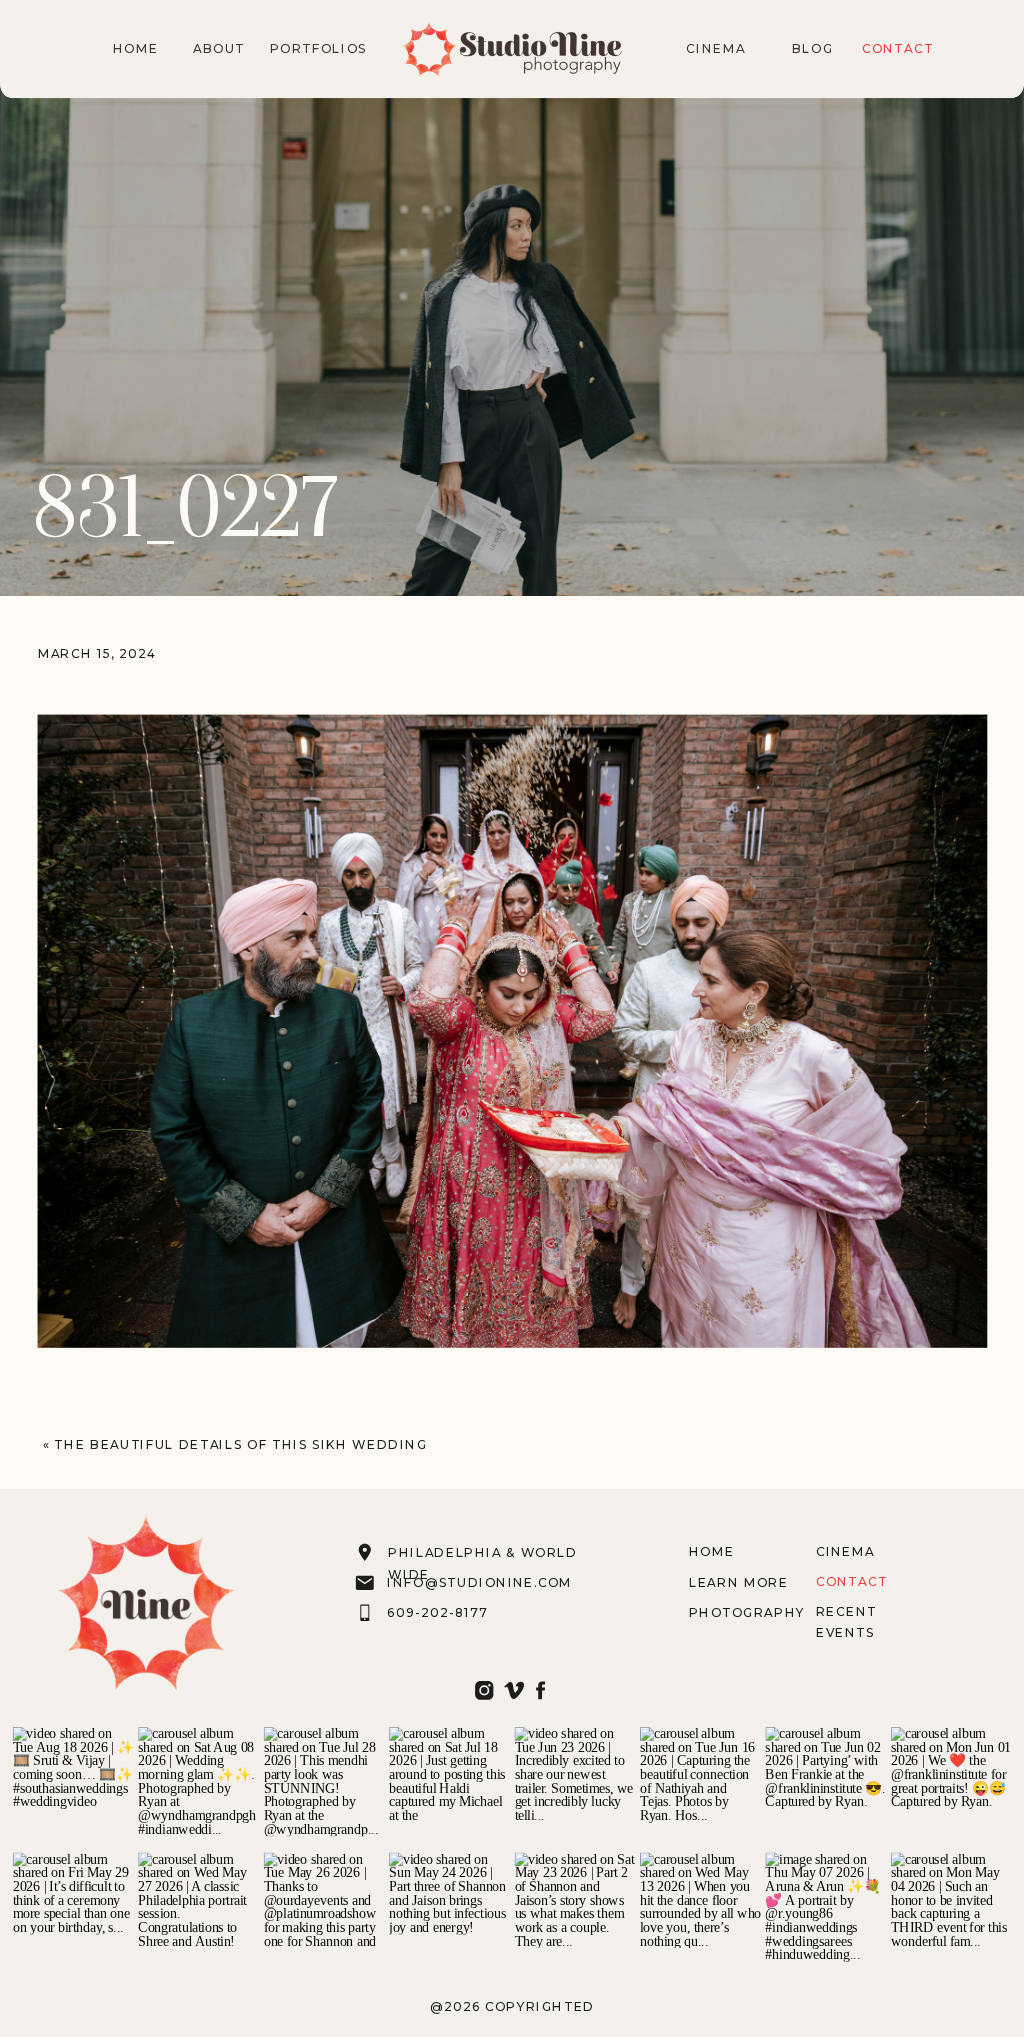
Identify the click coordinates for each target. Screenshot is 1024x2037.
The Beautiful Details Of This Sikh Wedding (240, 1443)
